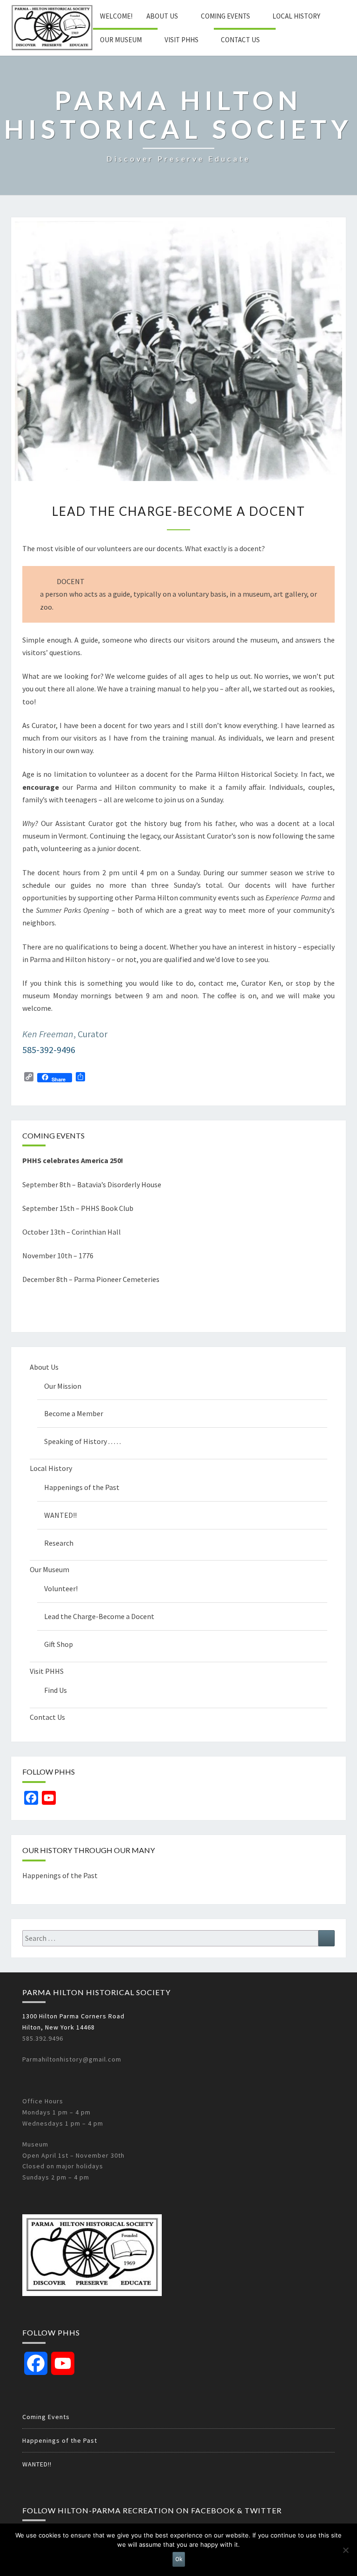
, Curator (90, 1034)
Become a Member (74, 1413)
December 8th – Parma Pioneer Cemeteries (91, 1279)
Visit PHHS (182, 40)
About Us (162, 16)
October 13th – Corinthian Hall (72, 1232)
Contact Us (240, 40)
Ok (179, 2559)
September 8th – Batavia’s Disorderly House (92, 1184)
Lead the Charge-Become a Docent (99, 1616)
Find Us (56, 1690)
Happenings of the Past (82, 1487)
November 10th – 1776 (58, 1255)
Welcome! (116, 16)
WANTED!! (60, 1515)
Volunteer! (61, 1588)
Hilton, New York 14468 (59, 2027)
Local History (296, 16)
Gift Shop (59, 1644)
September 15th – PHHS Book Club (78, 1208)
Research (59, 1543)
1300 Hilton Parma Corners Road (73, 2016)
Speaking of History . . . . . (83, 1441)
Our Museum (121, 40)
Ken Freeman (48, 1034)
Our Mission (63, 1386)
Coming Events (225, 16)
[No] (345, 2550)
